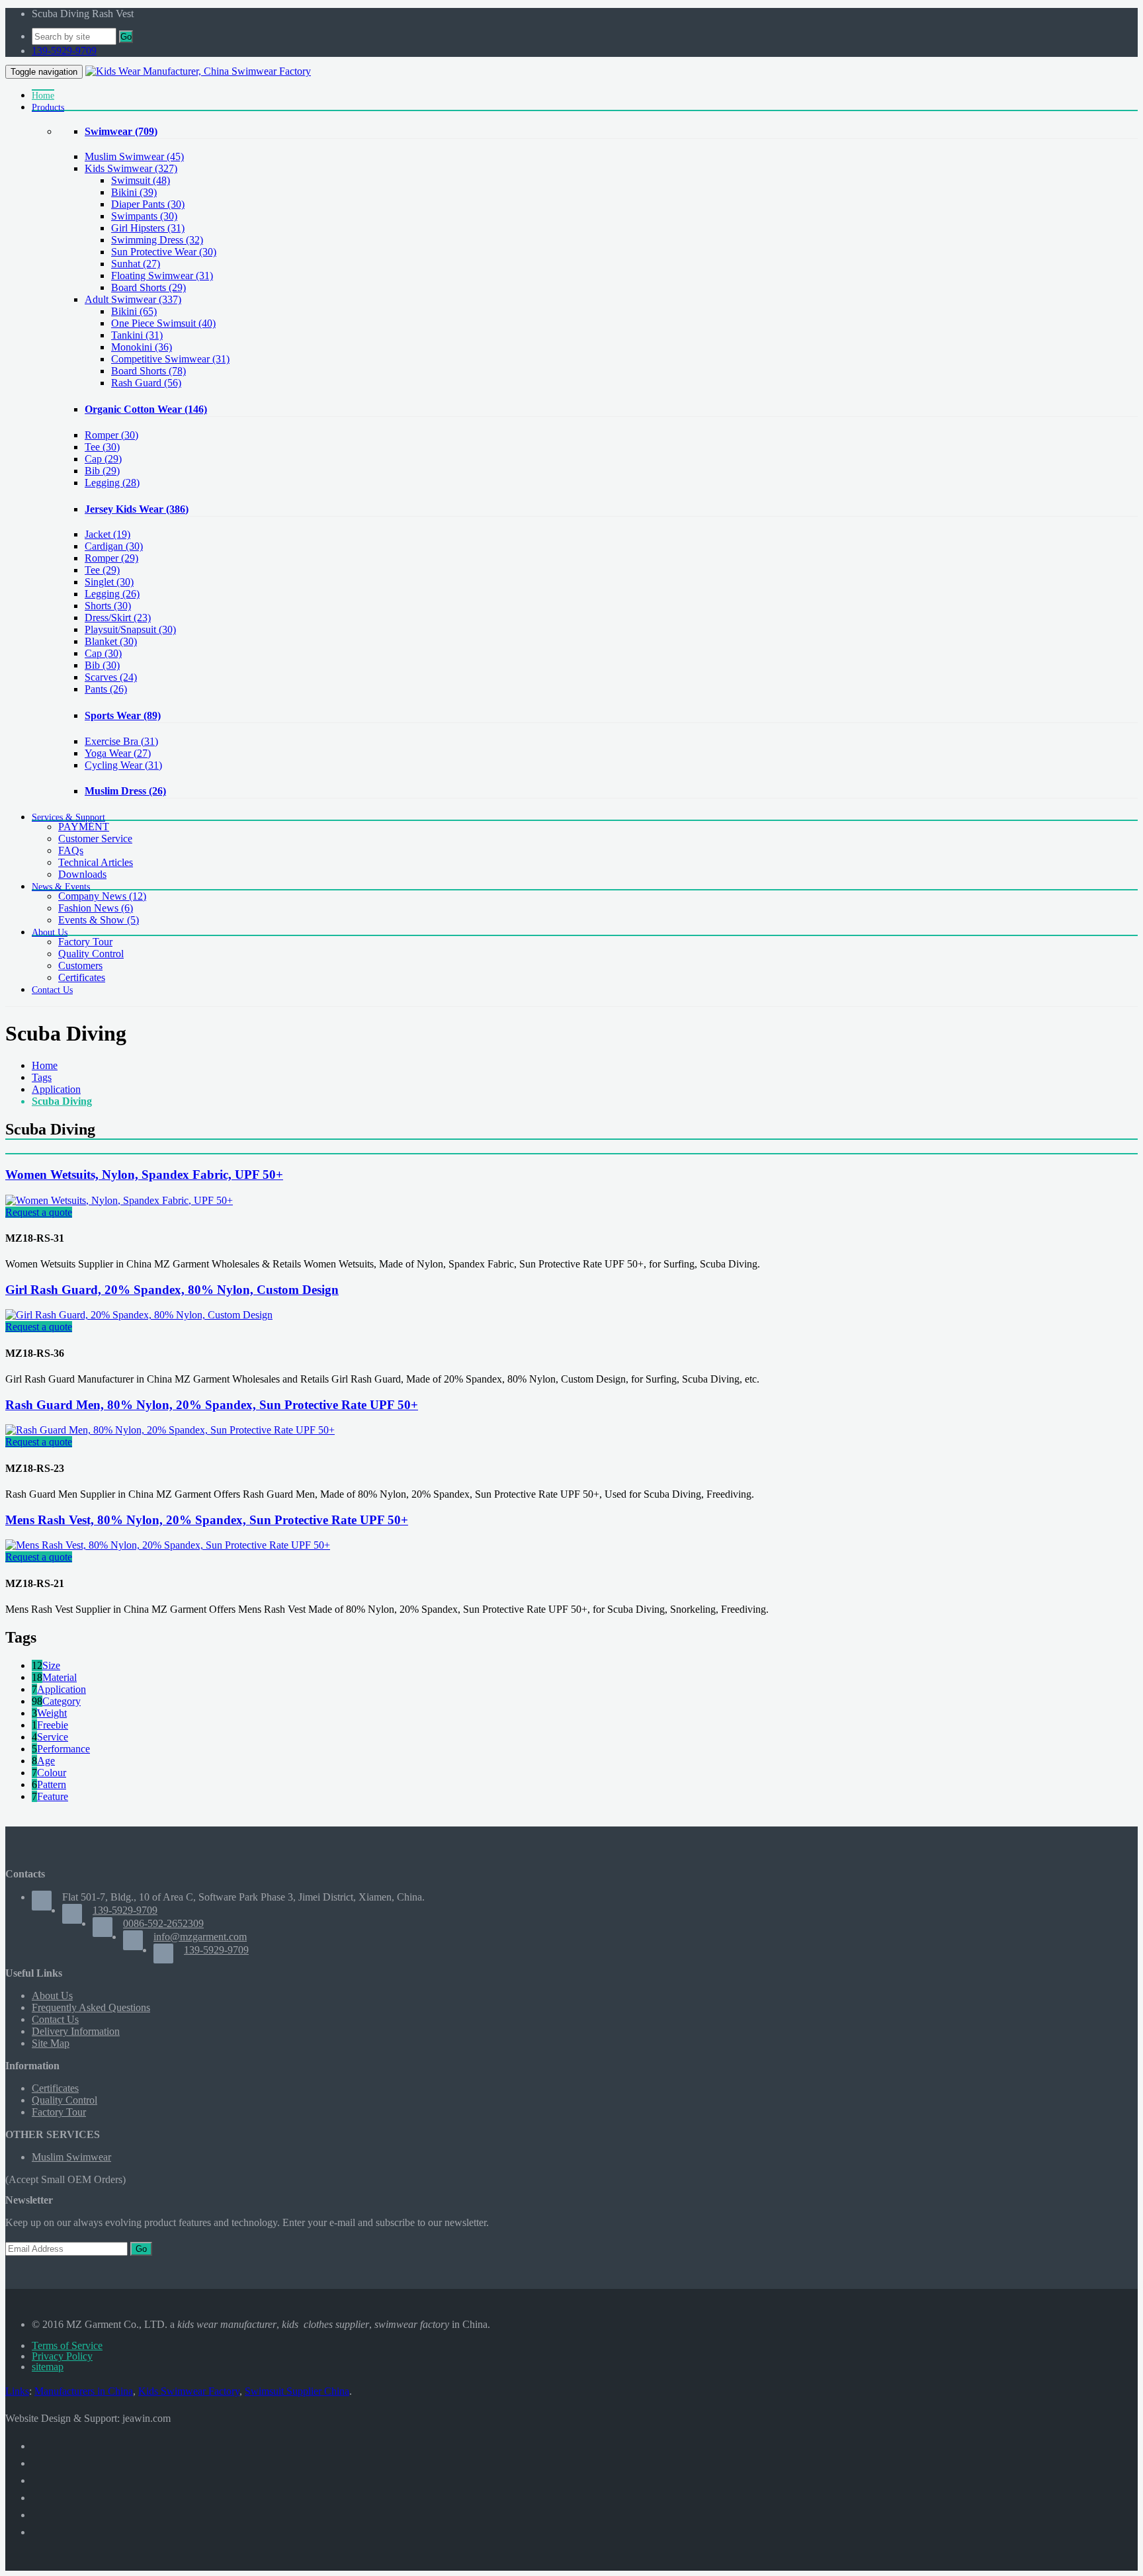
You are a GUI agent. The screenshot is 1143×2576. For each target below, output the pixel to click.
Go (126, 37)
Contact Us (55, 2019)
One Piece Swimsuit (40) (163, 323)
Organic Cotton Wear (146, 409)
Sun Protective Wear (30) (164, 252)
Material (60, 1677)
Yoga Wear (118, 753)
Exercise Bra (121, 741)
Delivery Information (76, 2031)
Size (51, 1665)
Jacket (107, 534)
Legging (112, 483)
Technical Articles (96, 862)
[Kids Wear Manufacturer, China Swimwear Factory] (198, 71)
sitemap (48, 2367)
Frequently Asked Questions (91, 2007)
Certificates (82, 977)
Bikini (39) (134, 192)
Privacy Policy (62, 2356)
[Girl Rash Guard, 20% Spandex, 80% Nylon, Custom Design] (139, 1315)
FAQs (71, 850)
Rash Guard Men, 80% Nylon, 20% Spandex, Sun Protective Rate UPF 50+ (212, 1405)
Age (46, 1761)
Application (56, 1089)
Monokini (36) (142, 347)
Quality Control (91, 954)
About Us (52, 1996)
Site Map (51, 2043)
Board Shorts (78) (148, 371)
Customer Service (95, 838)
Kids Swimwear (131, 168)
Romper (111, 435)
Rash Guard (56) (146, 383)
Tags (42, 1077)
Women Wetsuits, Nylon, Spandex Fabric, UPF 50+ (144, 1175)
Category (62, 1701)
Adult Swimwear (133, 299)
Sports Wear (123, 715)
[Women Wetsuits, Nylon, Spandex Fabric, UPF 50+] (119, 1200)
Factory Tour (85, 942)
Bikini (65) (134, 311)
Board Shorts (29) (148, 287)
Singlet (109, 582)
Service (53, 1737)
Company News (102, 896)
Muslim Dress (125, 791)
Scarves (111, 677)
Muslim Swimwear (134, 156)
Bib (102, 471)
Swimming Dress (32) (157, 240)
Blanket (111, 641)
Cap (103, 459)
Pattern (52, 1784)
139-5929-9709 (64, 51)
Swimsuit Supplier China (297, 2391)
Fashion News (96, 908)
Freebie (53, 1725)
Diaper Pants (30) (148, 204)
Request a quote (39, 1212)
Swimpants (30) (144, 216)
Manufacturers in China (84, 2391)
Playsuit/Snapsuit (130, 629)
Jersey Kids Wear (137, 509)
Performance (63, 1749)
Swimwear (121, 131)
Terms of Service (67, 2345)
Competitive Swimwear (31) (170, 359)
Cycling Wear (123, 765)
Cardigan (114, 546)
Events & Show (99, 920)
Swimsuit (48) (141, 180)
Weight (52, 1713)
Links (17, 2391)
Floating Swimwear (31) (162, 276)
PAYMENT (84, 827)
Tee (102, 447)
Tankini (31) (137, 335)
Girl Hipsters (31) (148, 228)
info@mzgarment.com (200, 1937)
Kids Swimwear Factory (189, 2391)
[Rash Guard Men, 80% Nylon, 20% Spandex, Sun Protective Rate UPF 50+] (170, 1430)
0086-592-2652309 (163, 1923)
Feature (53, 1796)
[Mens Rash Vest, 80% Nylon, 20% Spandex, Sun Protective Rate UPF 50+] (168, 1545)
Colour (52, 1773)
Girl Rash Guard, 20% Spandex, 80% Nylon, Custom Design (172, 1290)
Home (45, 1065)
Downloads (82, 874)
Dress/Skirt (118, 618)
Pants (106, 689)
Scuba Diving (62, 1101)
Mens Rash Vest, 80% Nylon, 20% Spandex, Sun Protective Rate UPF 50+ (207, 1520)
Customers (80, 966)
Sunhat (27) (136, 264)
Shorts (108, 606)
